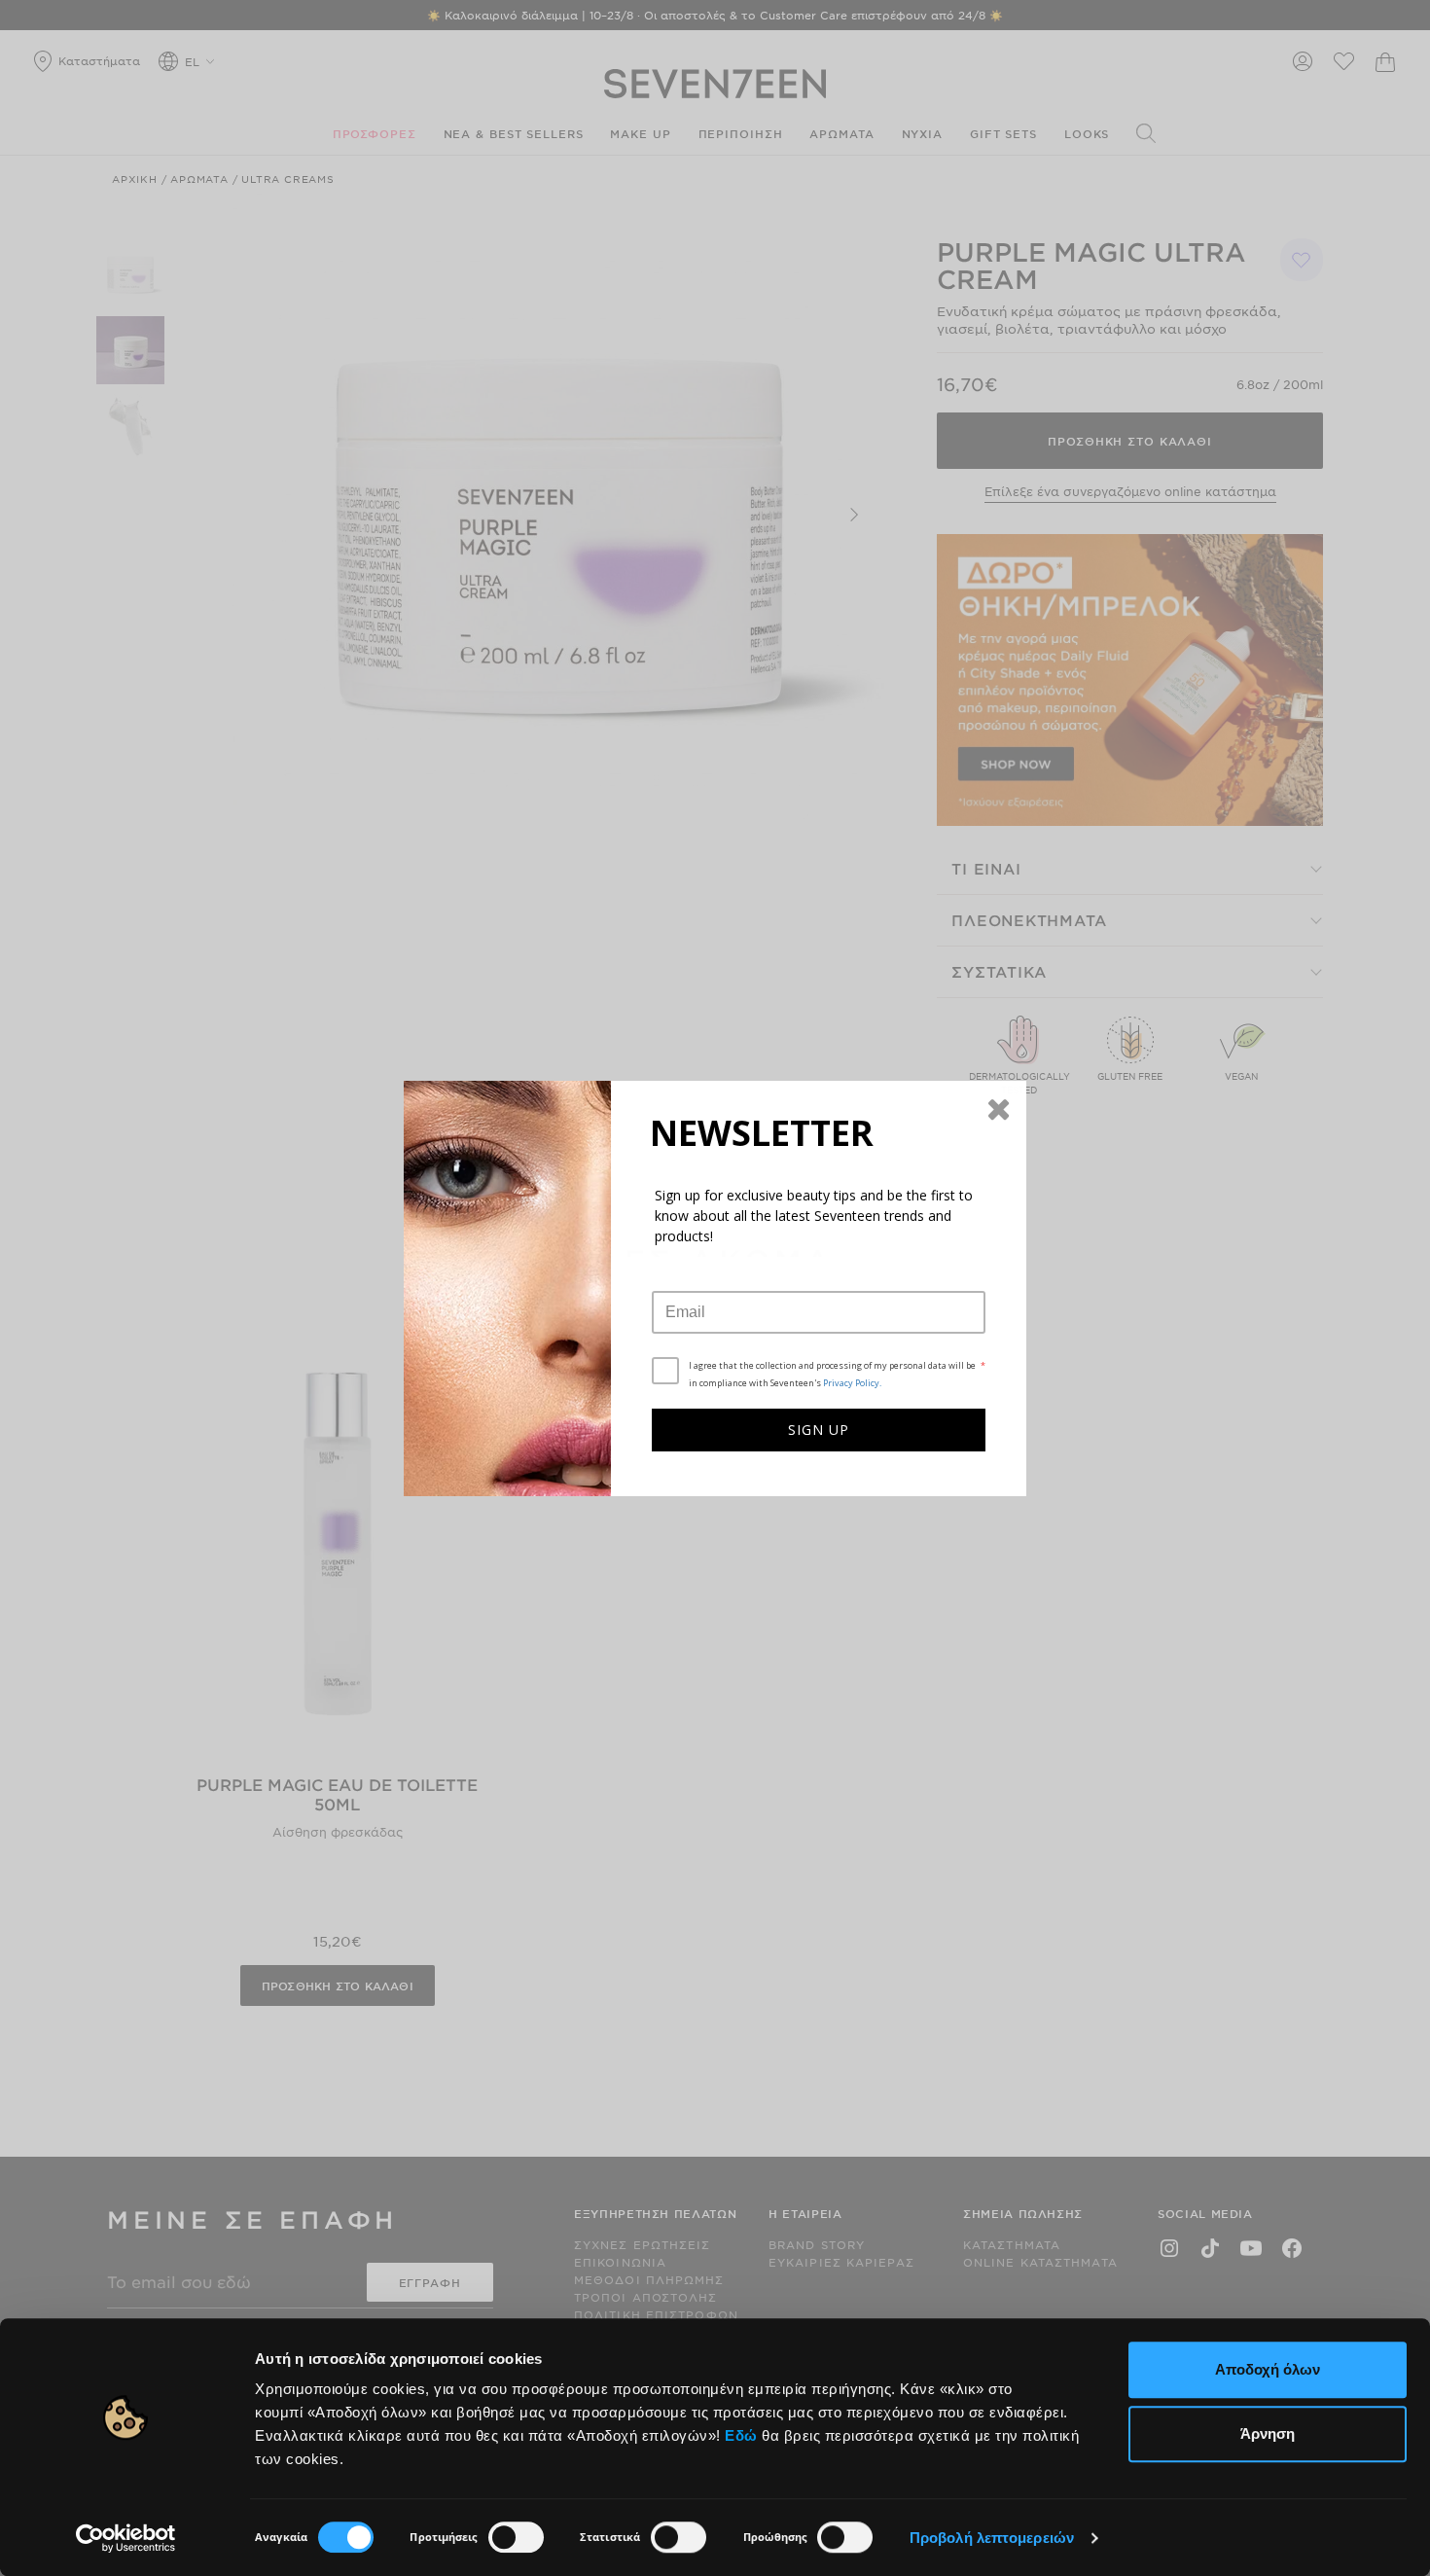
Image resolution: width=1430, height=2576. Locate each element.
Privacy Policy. (852, 1383)
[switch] (516, 2537)
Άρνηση (1268, 2433)
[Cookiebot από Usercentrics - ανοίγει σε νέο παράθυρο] (126, 2538)
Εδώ (741, 2435)
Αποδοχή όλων (1268, 2369)
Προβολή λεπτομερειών (992, 2538)
